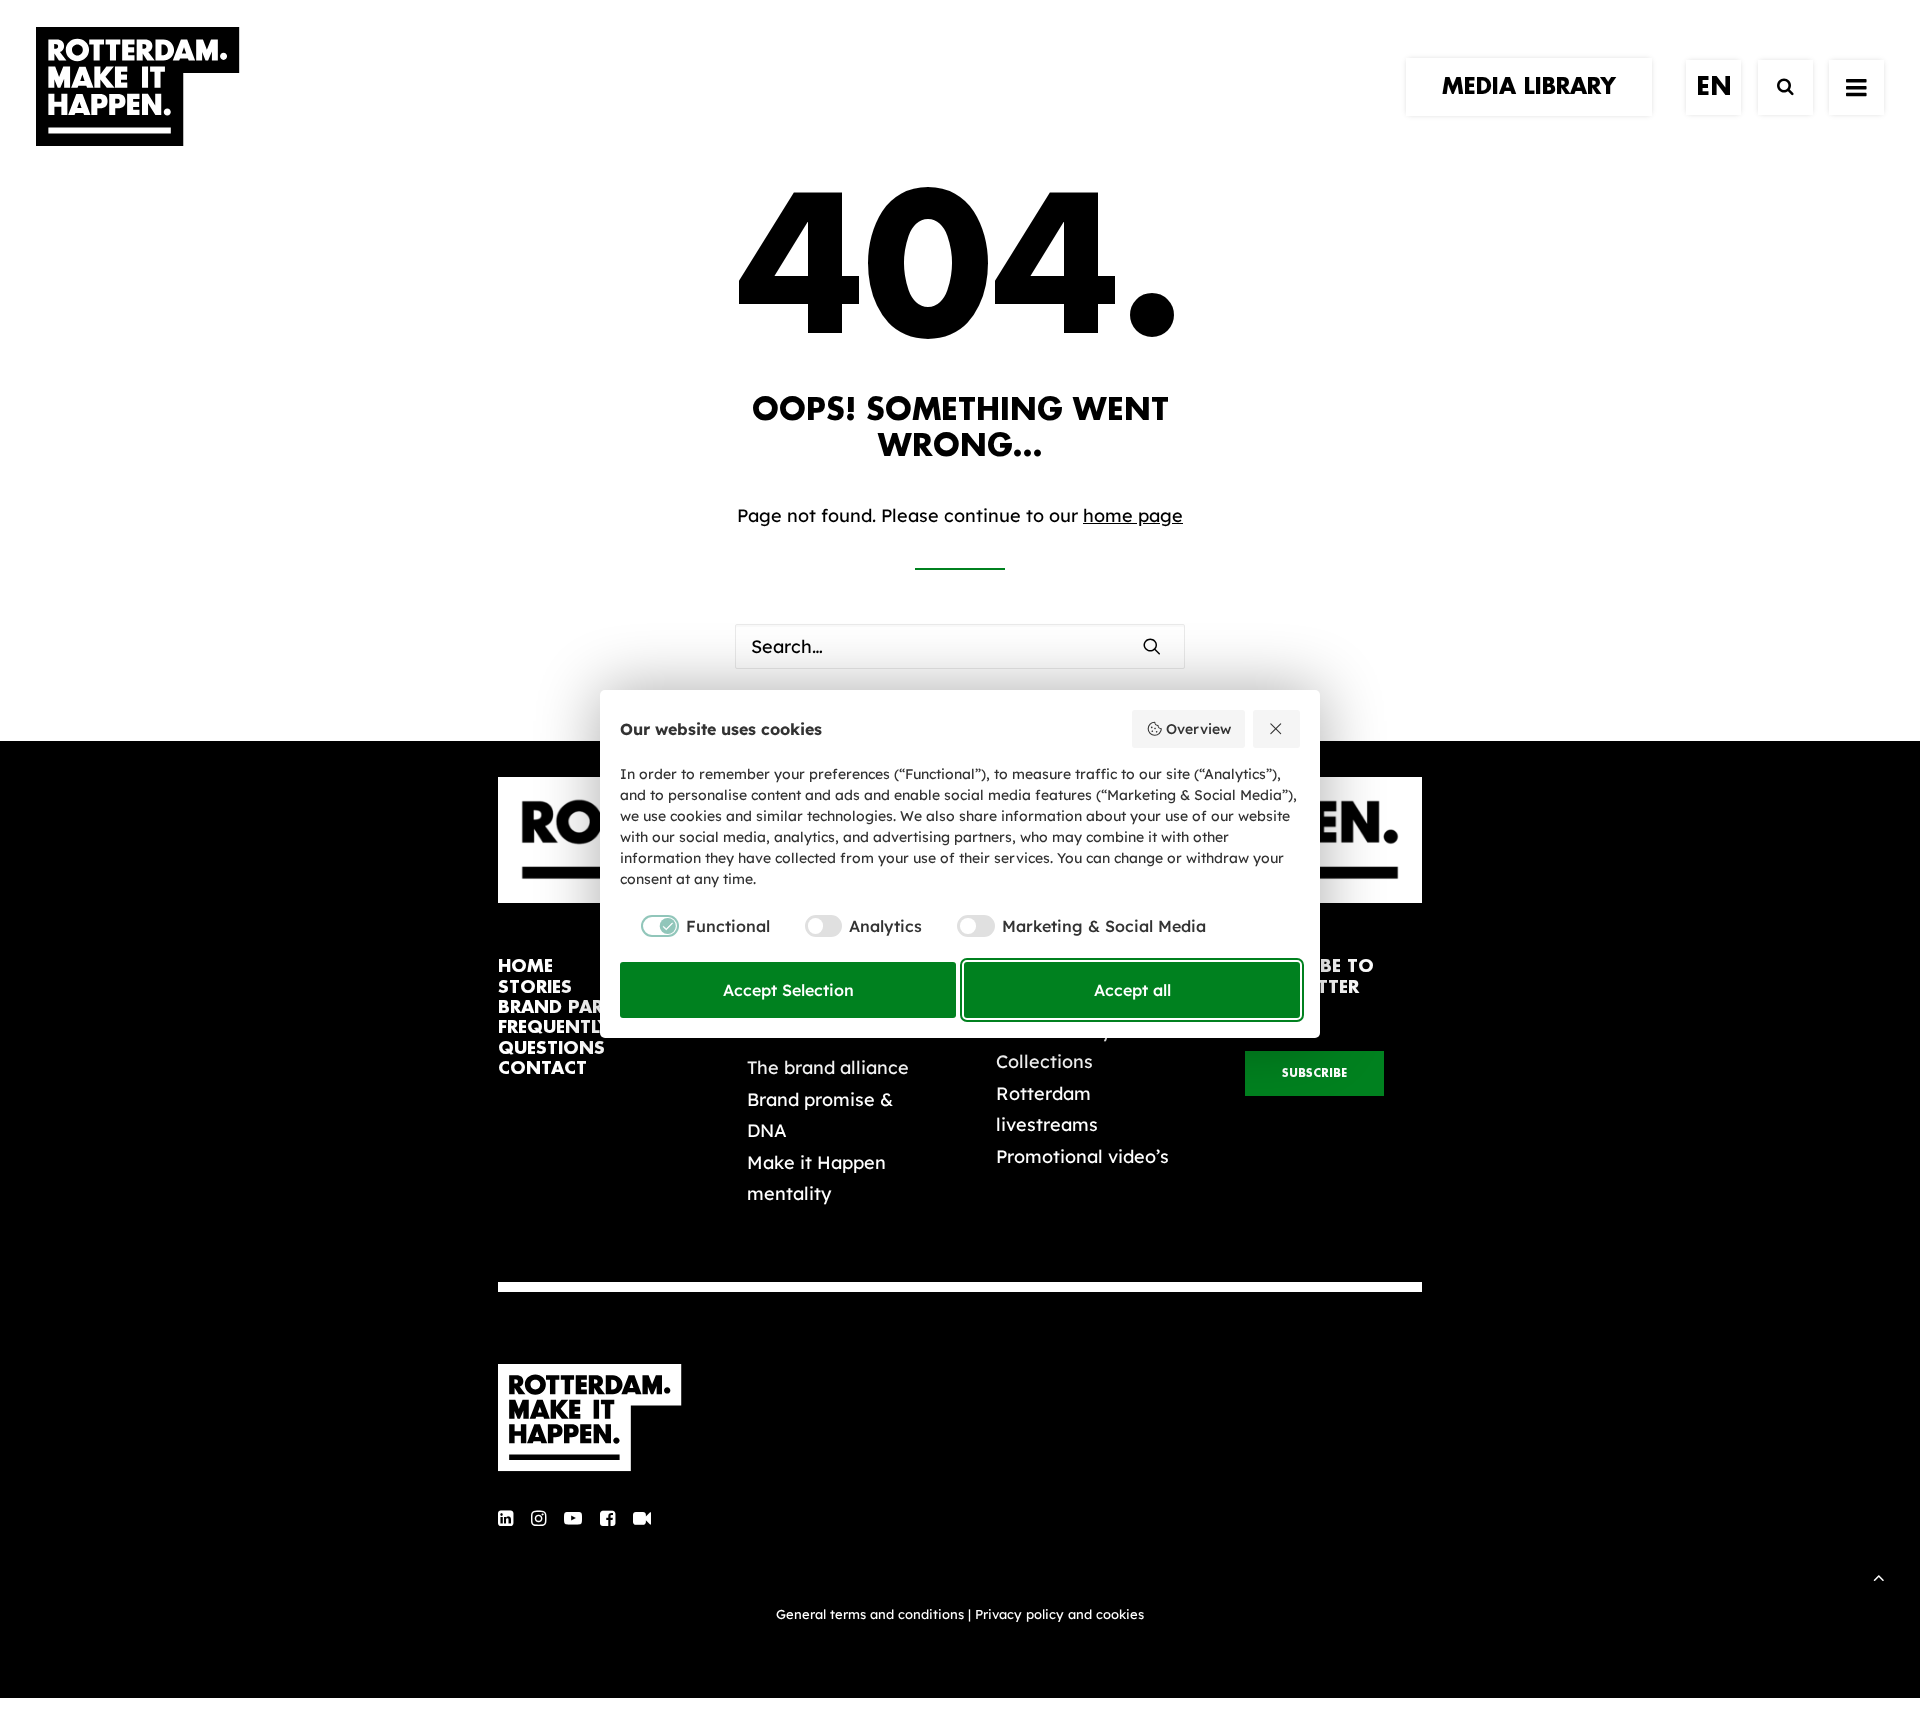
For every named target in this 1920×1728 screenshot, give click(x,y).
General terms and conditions (870, 1614)
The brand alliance (828, 1067)
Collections (1044, 1061)
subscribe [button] (1314, 1073)
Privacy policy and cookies (1059, 1614)
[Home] (600, 1418)
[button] (1856, 87)
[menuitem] (1536, 87)
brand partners (579, 1007)
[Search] (1776, 87)
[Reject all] (1277, 729)
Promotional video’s (1082, 1156)
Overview (1198, 729)
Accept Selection (788, 990)
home (525, 966)
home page (1133, 515)
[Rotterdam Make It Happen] (138, 87)
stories (535, 987)
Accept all (1132, 990)
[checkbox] (695, 926)
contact (542, 1068)
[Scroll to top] (1879, 1575)
